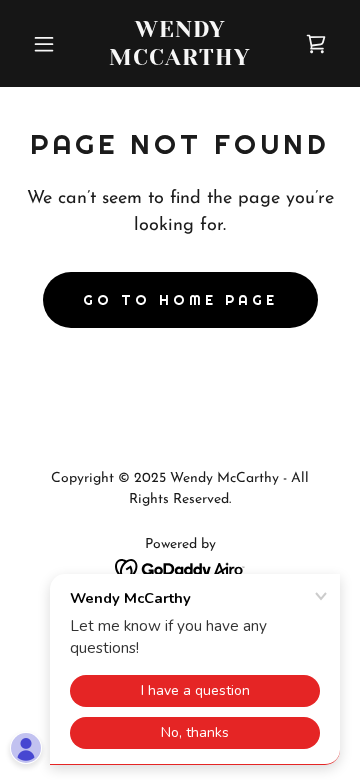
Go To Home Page (180, 300)
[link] (180, 61)
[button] (47, 44)
